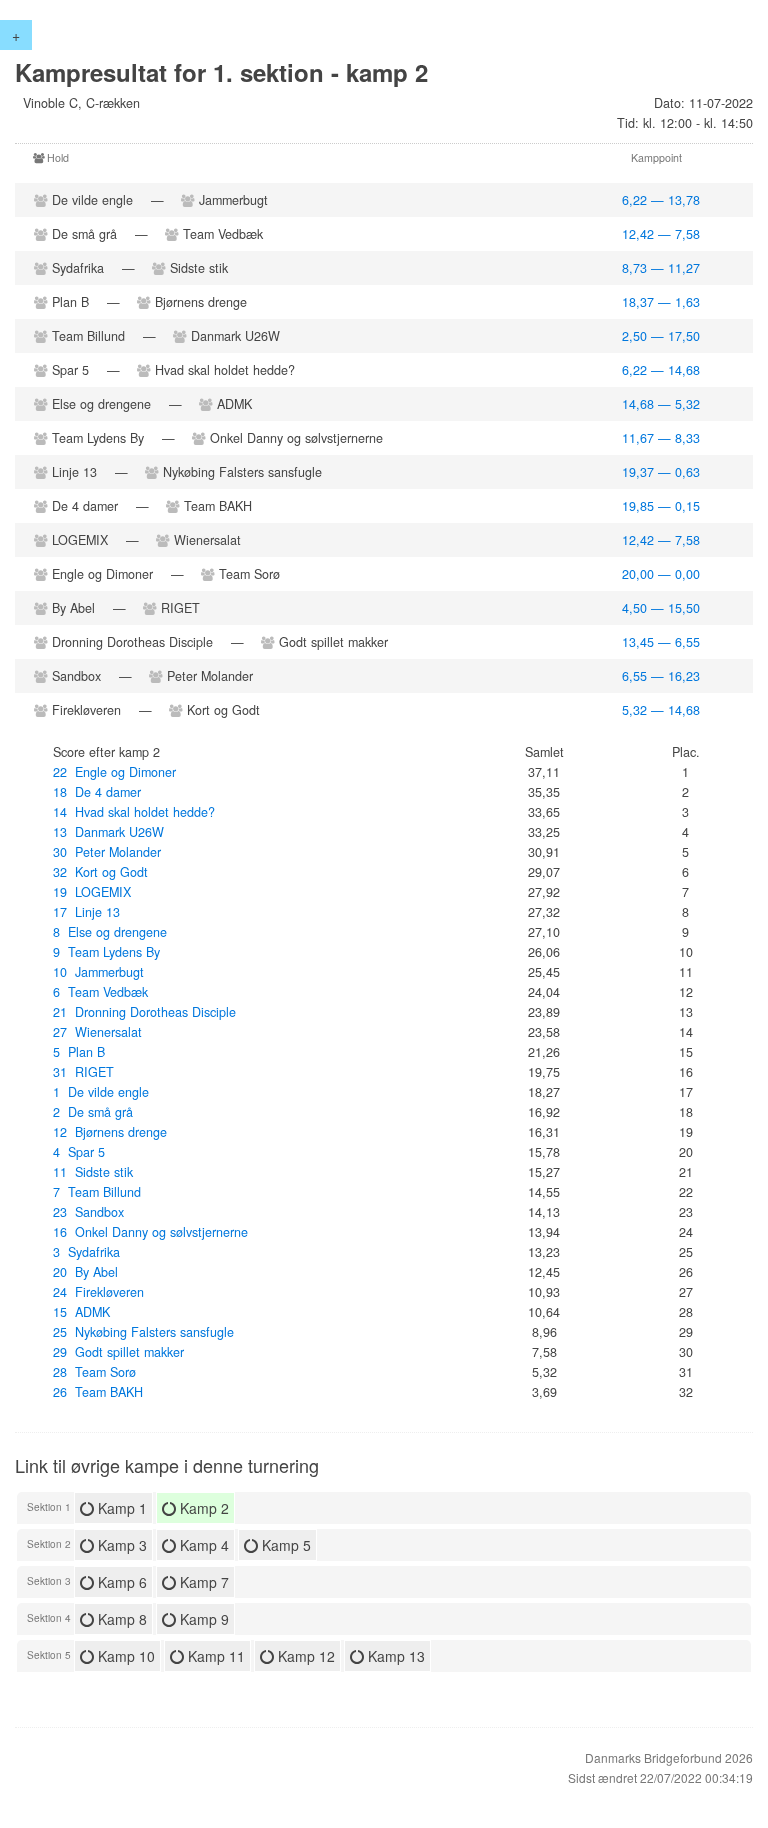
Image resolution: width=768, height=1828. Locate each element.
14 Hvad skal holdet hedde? (134, 812)
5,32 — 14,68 (661, 710)
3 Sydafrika (86, 1252)
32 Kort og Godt (100, 872)
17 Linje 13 (86, 912)
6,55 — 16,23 (661, 676)
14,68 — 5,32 (661, 404)
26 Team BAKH (98, 1392)
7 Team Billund (97, 1192)
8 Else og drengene (110, 932)
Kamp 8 (120, 1619)
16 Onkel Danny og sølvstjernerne (150, 1232)
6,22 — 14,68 (661, 370)
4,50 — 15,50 (661, 608)
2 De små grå (93, 1112)
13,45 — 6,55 (661, 642)
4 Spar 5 (79, 1152)
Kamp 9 (202, 1619)
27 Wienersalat (97, 1032)
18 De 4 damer (97, 792)
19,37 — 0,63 (661, 472)
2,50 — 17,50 (661, 336)
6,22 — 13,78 (661, 200)
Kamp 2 (202, 1508)
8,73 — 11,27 (661, 268)
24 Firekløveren (98, 1292)
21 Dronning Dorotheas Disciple (144, 1012)
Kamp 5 (284, 1545)
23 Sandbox (88, 1212)
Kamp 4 (202, 1545)
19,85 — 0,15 (661, 506)
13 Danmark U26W (108, 832)
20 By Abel (85, 1272)
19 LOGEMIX (92, 892)
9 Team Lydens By (106, 952)
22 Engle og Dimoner (114, 772)
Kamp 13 (394, 1656)
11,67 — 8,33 (661, 438)
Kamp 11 (214, 1656)
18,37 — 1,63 (661, 302)
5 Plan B (79, 1052)
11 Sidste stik (93, 1172)
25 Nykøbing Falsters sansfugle (143, 1332)
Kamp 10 (124, 1656)
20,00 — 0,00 (661, 574)
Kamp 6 (120, 1582)
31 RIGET (83, 1072)
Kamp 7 (202, 1582)
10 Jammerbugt (98, 972)
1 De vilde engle (101, 1092)
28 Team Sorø (94, 1372)
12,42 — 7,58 (661, 234)
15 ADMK (81, 1312)
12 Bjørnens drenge (110, 1132)
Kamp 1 (120, 1508)
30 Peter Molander (107, 852)
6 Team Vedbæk (100, 992)
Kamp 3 (120, 1545)
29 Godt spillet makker (118, 1352)
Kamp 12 (304, 1656)
